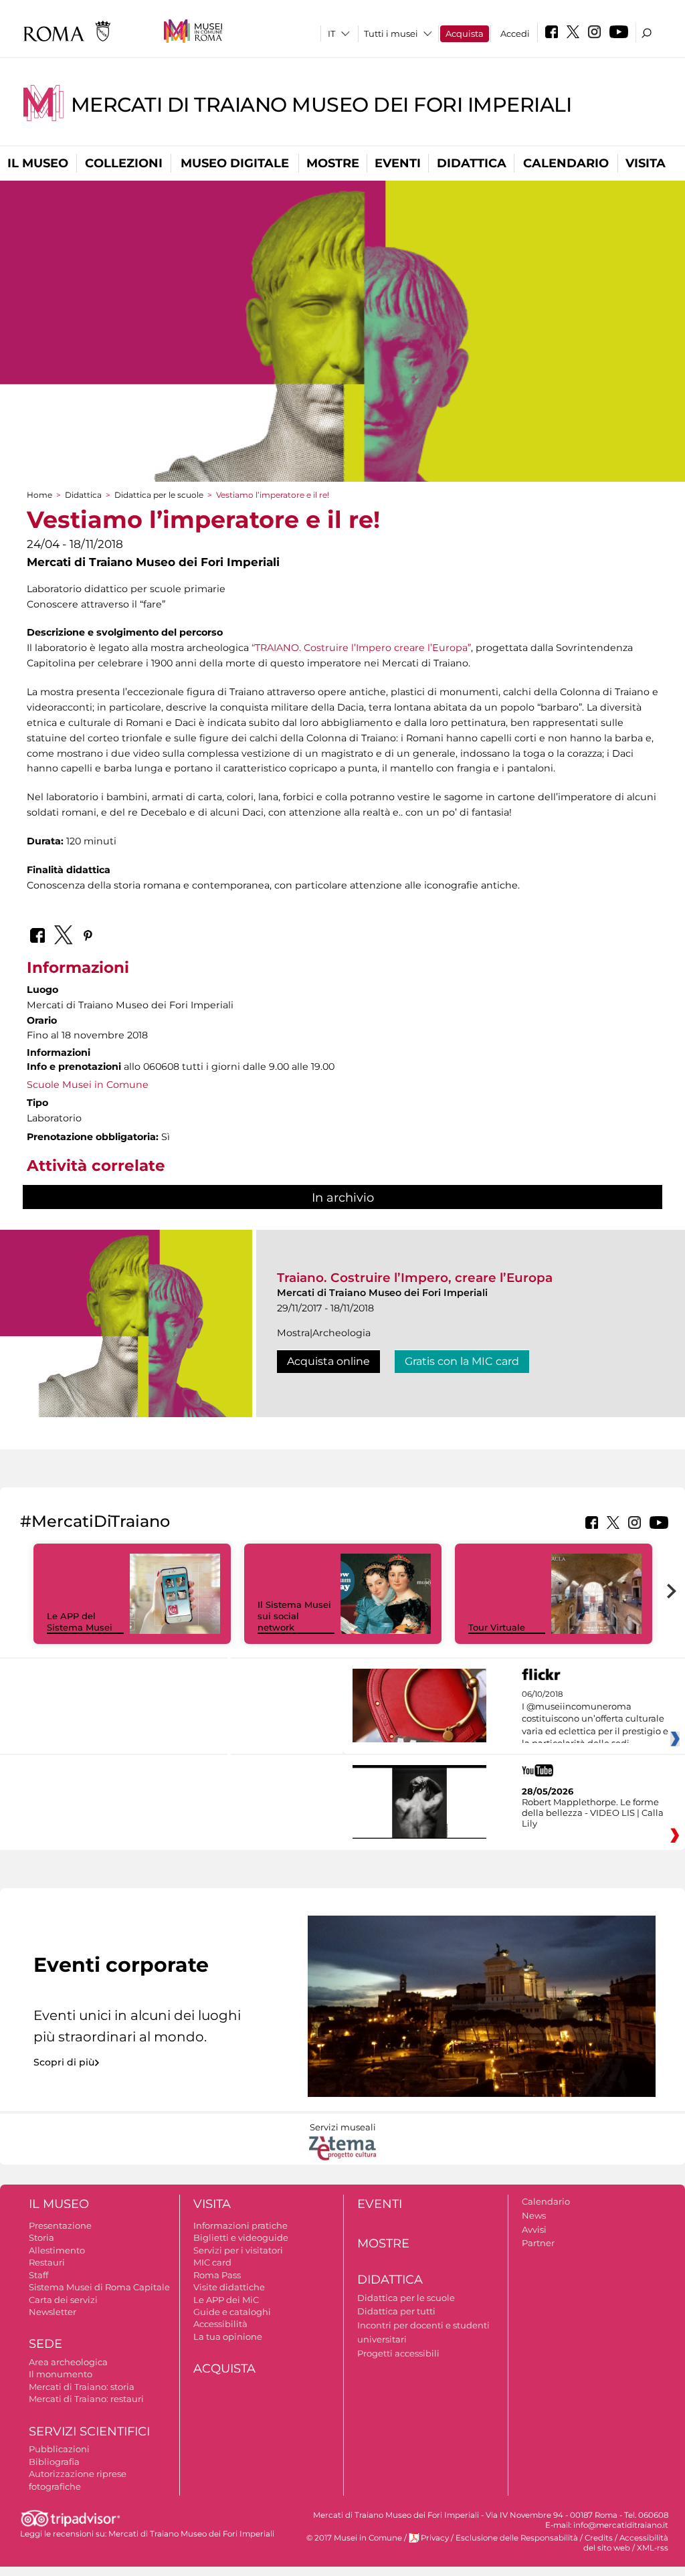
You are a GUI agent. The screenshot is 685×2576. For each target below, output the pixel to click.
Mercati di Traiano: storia (82, 2387)
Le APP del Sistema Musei (80, 1622)
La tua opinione (228, 2336)
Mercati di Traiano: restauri (86, 2399)
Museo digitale (235, 163)
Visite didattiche (229, 2287)
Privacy (435, 2538)
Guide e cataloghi (232, 2312)
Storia (41, 2237)
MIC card (212, 2262)
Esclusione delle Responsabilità (517, 2538)
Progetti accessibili (398, 2353)
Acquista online (328, 1361)
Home (39, 495)
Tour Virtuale (497, 1627)
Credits (599, 2538)
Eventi (398, 163)
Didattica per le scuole (159, 495)
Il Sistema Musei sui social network (294, 1616)
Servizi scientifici (89, 2431)
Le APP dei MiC (226, 2300)
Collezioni (124, 163)
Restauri (47, 2262)
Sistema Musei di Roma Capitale (99, 2287)
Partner (538, 2243)
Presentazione (60, 2225)
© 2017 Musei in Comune (354, 2538)
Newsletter (53, 2312)
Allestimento (57, 2250)
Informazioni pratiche (240, 2225)
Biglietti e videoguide (241, 2237)
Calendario (566, 163)
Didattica (472, 163)
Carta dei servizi (63, 2300)
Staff (38, 2275)
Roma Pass (217, 2275)
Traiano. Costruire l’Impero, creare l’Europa (415, 1278)
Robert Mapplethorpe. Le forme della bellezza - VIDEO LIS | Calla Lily (593, 1813)
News (534, 2215)
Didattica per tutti (396, 2311)
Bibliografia (54, 2462)
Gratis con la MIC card (462, 1361)
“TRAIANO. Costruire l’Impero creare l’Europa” (361, 648)
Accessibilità (220, 2324)
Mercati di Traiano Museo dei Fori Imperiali (321, 105)
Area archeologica (68, 2362)
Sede (45, 2344)
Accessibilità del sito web (626, 2543)
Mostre (333, 163)
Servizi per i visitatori (238, 2250)
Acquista (465, 33)
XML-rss (653, 2548)
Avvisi (534, 2229)
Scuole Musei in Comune (88, 1085)
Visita (646, 163)
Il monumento (61, 2374)
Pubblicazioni (59, 2449)
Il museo (38, 163)
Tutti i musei (391, 33)
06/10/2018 (595, 1719)
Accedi (515, 33)
